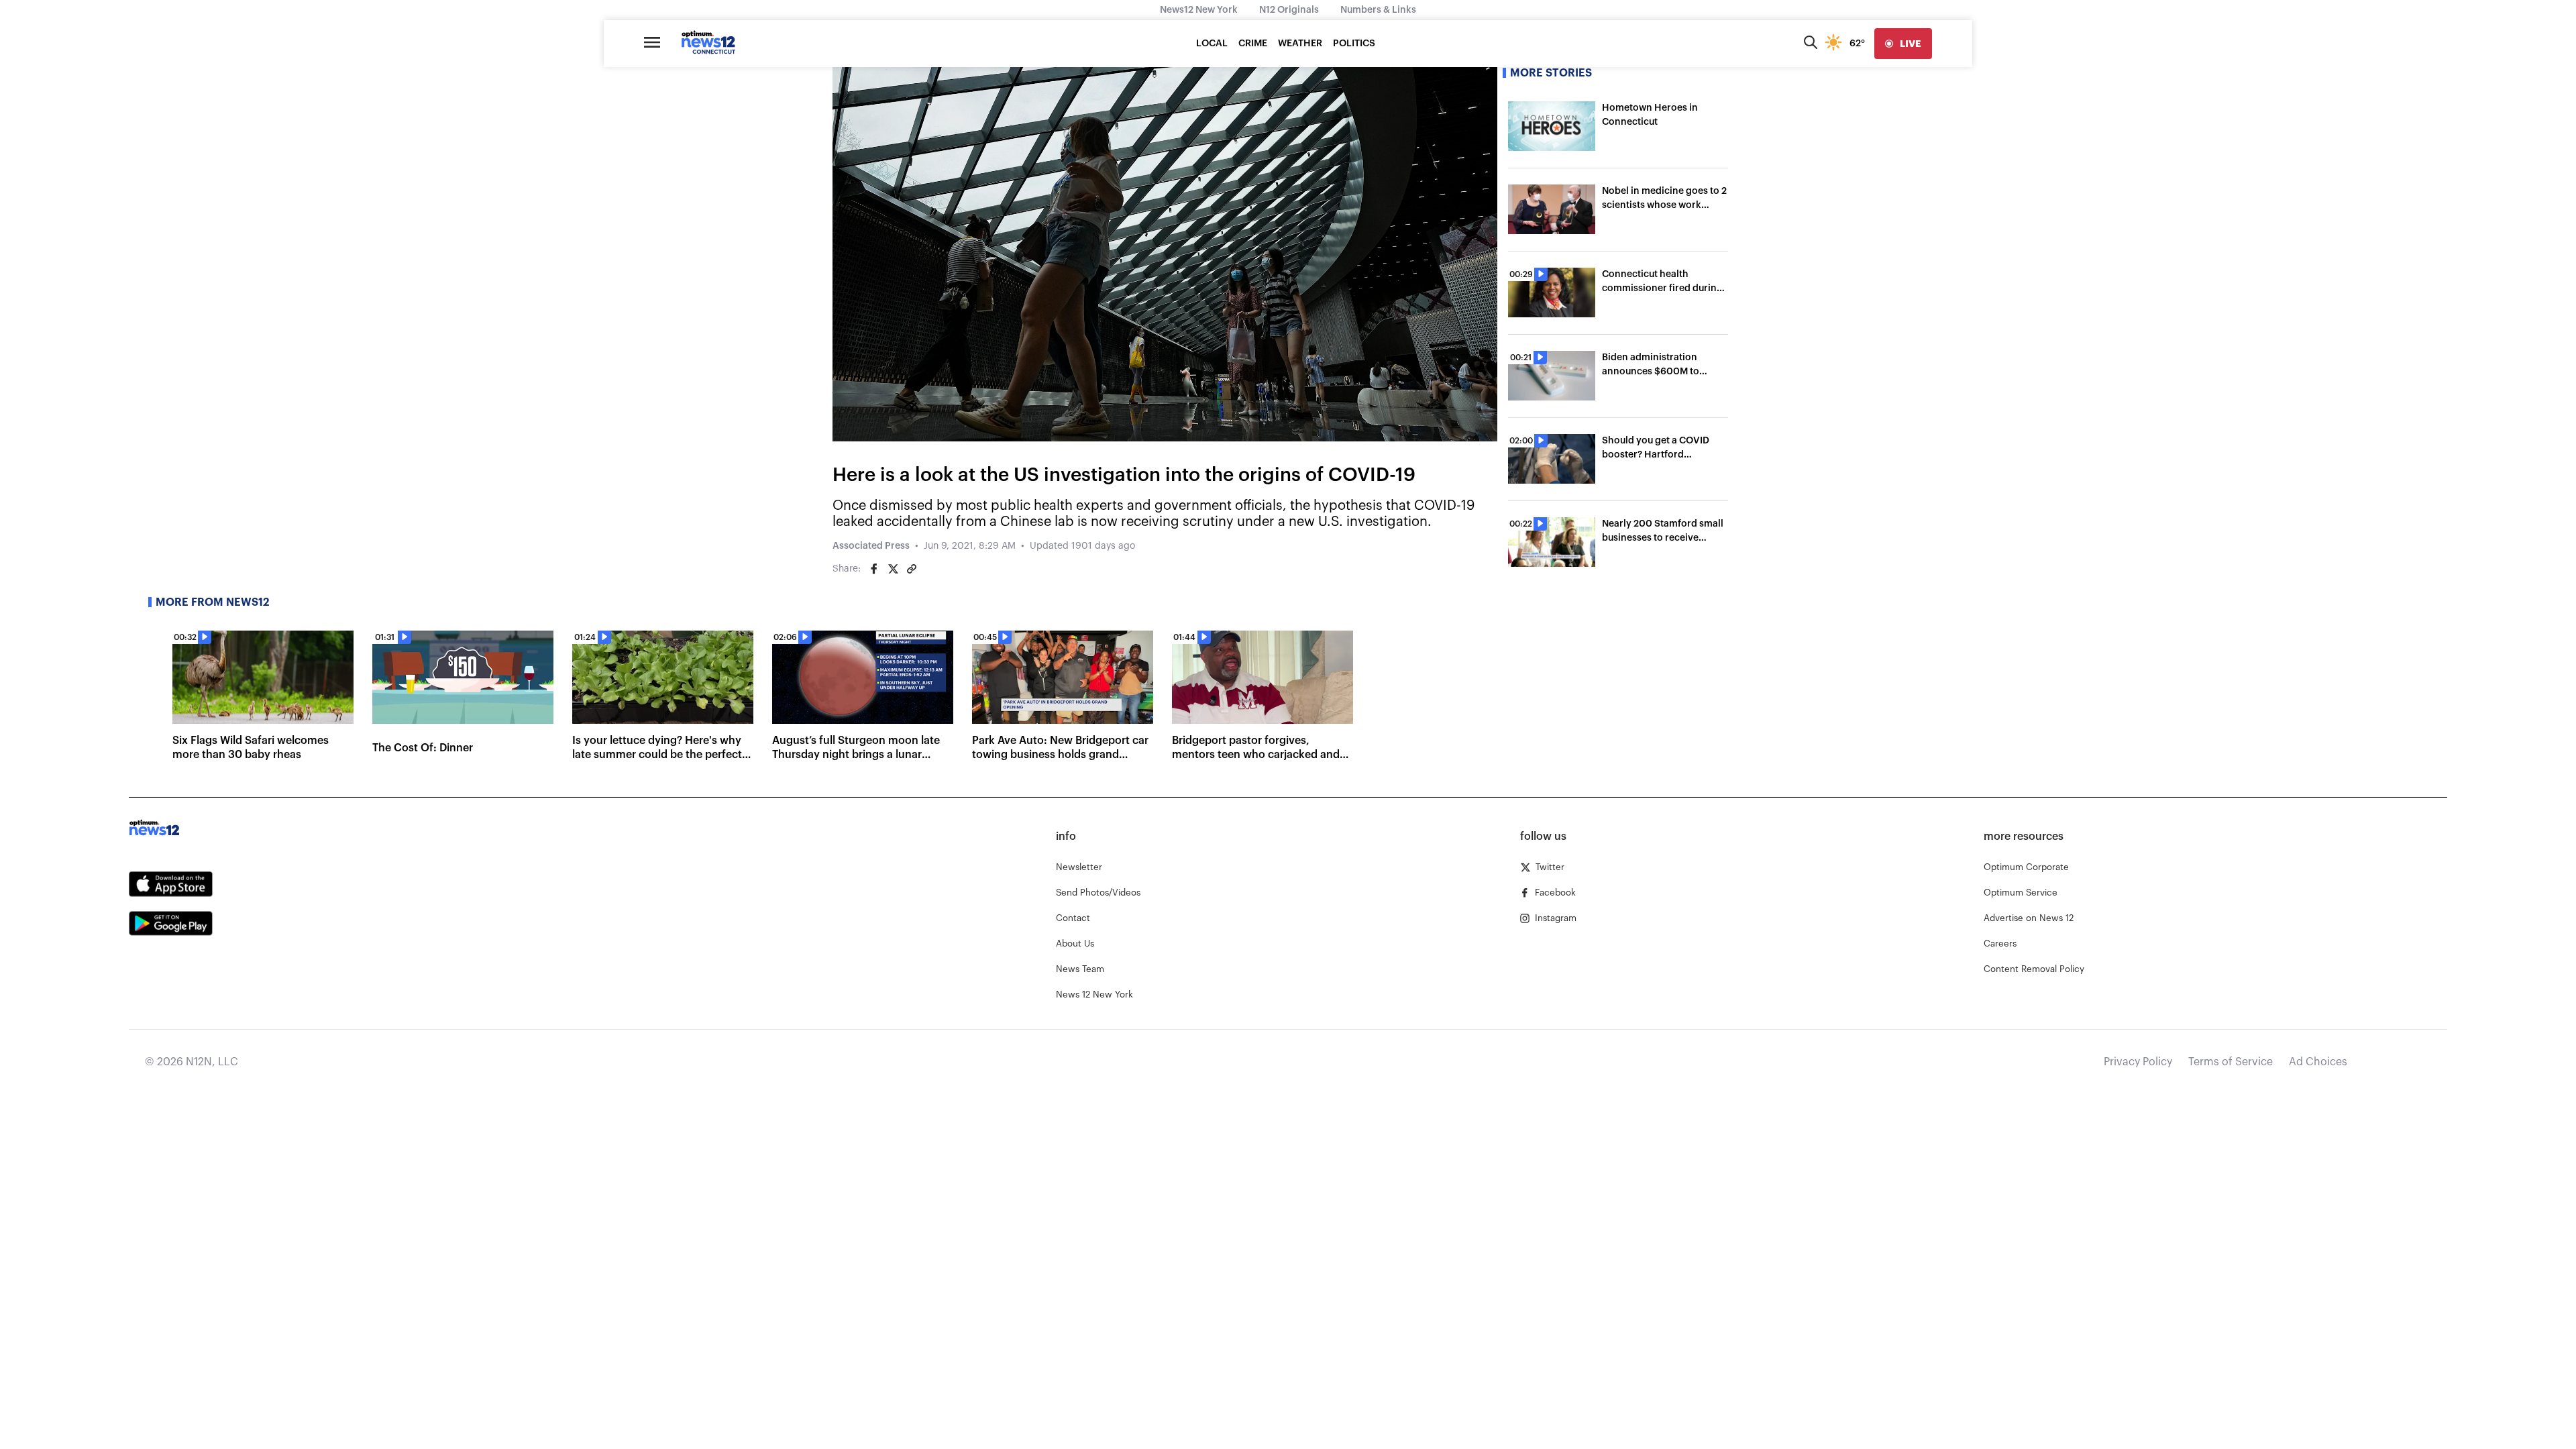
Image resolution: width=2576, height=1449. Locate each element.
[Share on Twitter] (893, 569)
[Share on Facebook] (874, 569)
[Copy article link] (912, 569)
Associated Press (871, 546)
